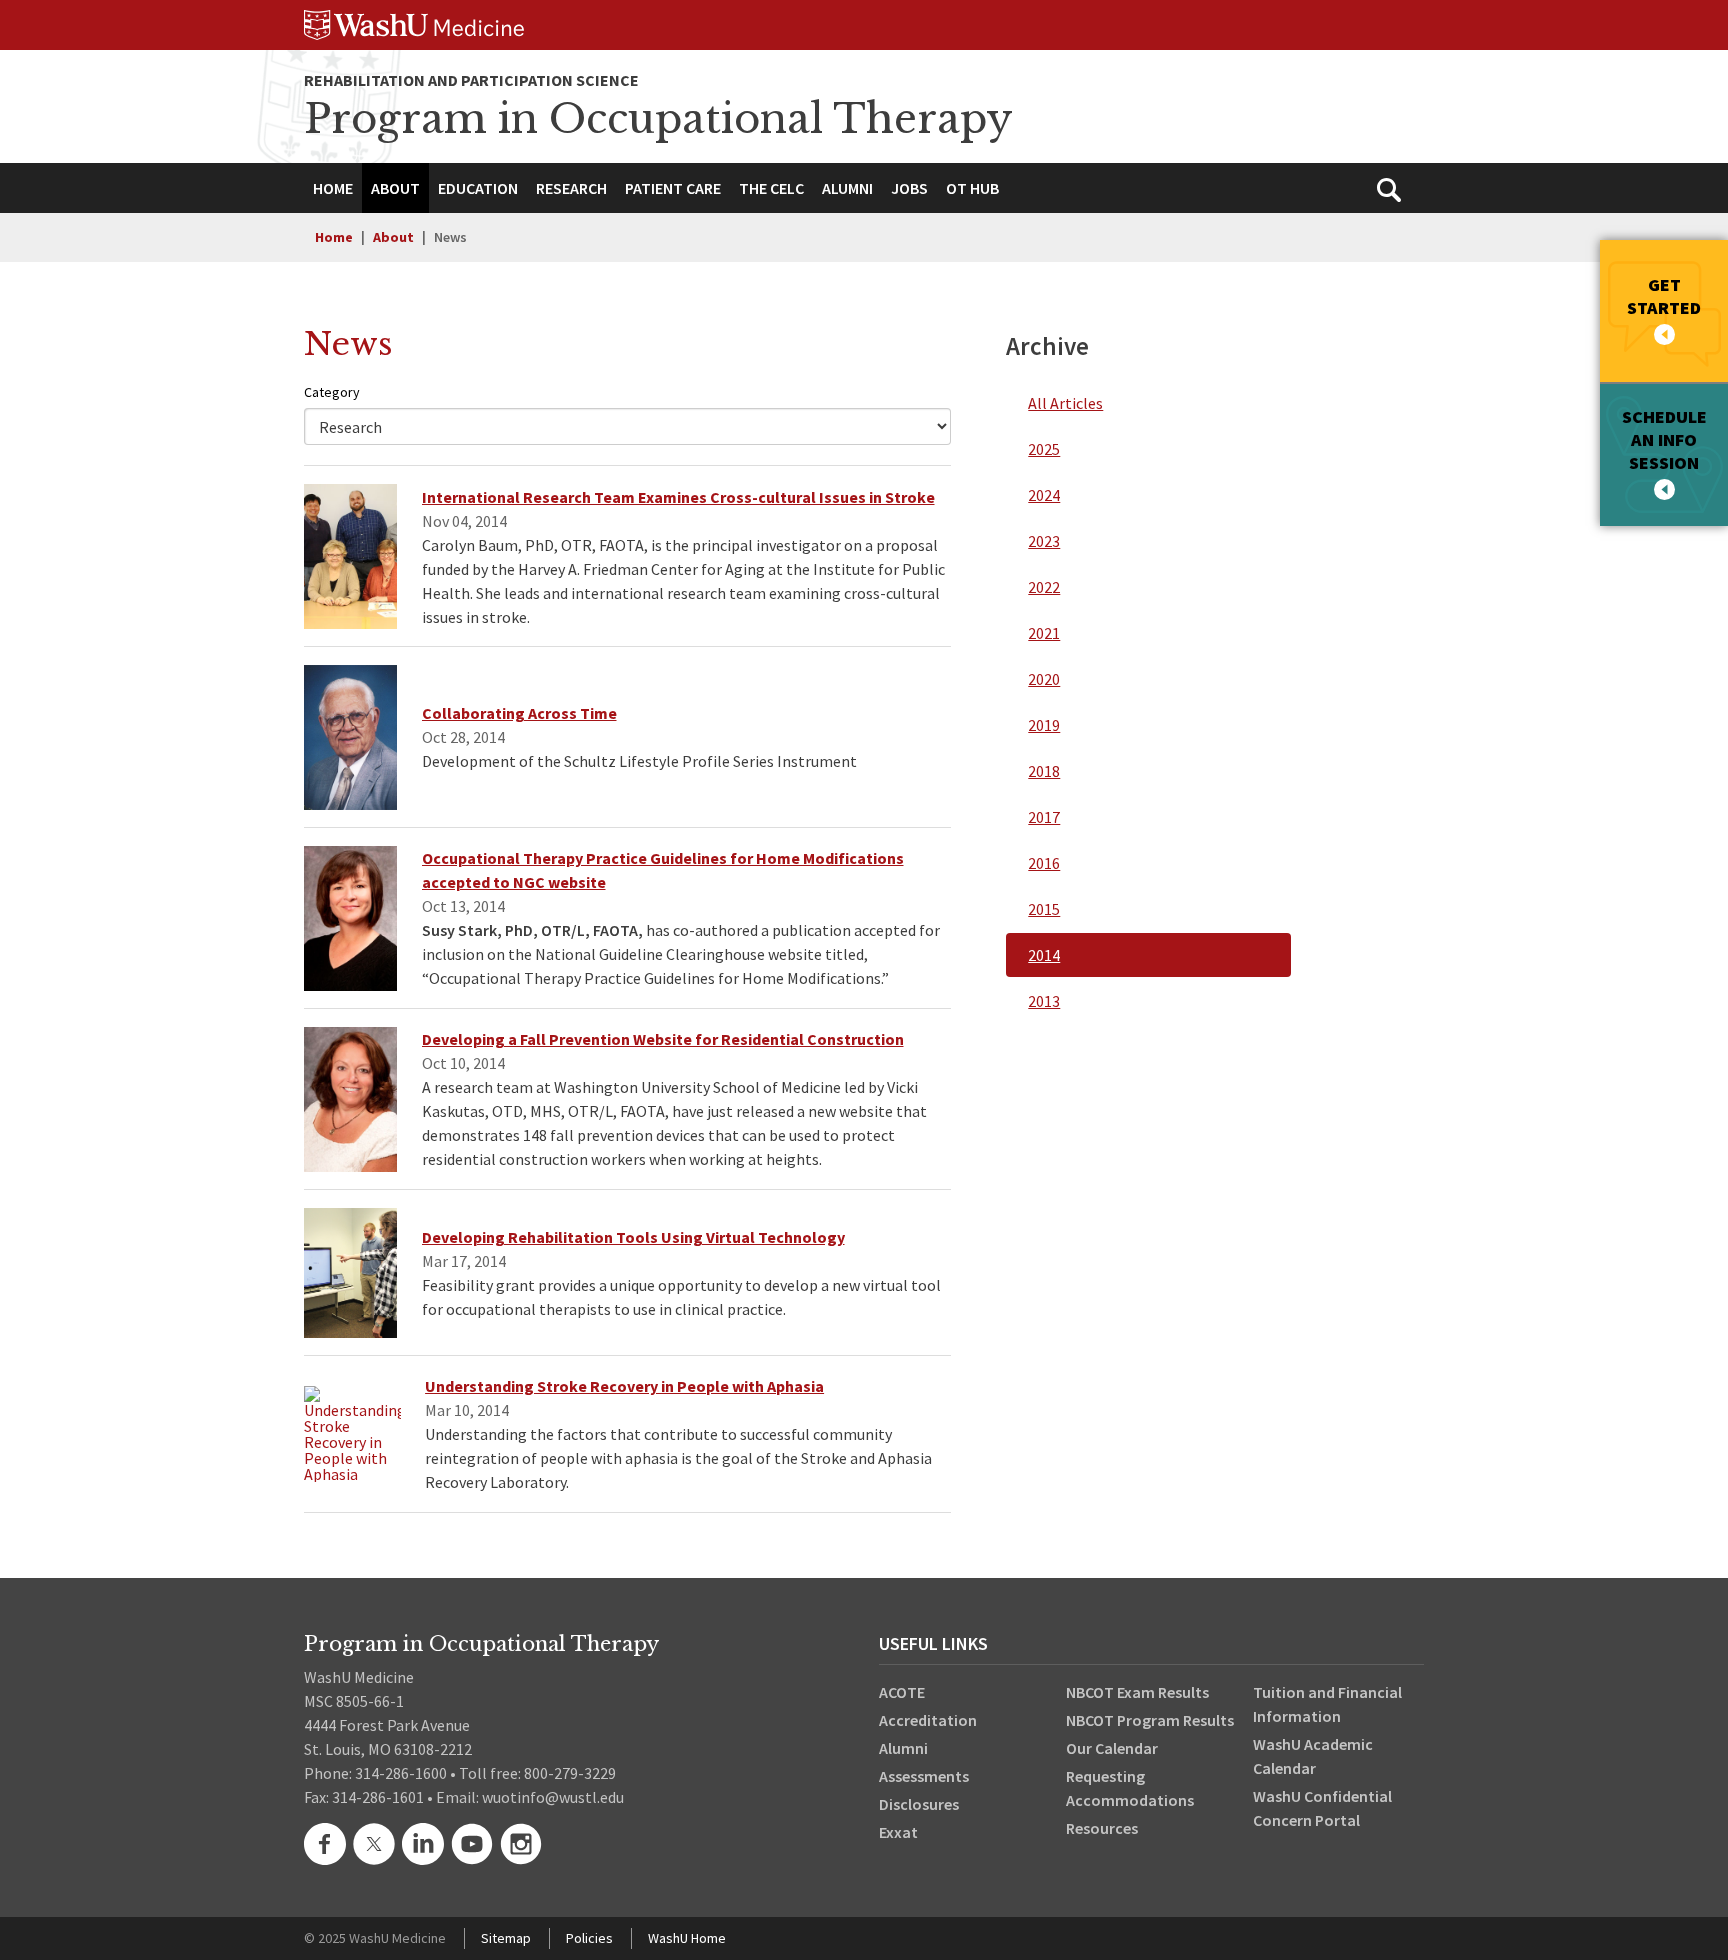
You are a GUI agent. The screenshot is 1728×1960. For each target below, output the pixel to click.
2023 (1044, 541)
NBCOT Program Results (1150, 1720)
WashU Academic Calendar (1313, 1756)
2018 (1044, 771)
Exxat (898, 1832)
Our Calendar (1112, 1748)
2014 (1044, 955)
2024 (1044, 495)
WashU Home (687, 1938)
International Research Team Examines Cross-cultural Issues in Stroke (678, 497)
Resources (1102, 1828)
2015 (1044, 909)
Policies (589, 1938)
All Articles (1065, 403)
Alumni (903, 1748)
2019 (1044, 725)
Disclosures (919, 1804)
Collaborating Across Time (519, 713)
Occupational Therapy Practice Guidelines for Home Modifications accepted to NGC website (663, 870)
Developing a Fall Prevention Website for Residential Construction (663, 1039)
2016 (1044, 863)
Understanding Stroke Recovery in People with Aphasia (624, 1386)
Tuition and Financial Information (1327, 1704)
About (393, 237)
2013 (1044, 1001)
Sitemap (506, 1938)
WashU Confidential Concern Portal (1322, 1808)
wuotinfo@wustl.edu (553, 1797)
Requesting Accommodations (1130, 1788)
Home (334, 237)
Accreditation (928, 1720)
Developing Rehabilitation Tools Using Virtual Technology (633, 1237)
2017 (1044, 817)
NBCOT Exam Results (1137, 1692)
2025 (1044, 449)
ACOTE (902, 1692)
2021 (1044, 633)
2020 (1044, 679)
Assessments (924, 1776)
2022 (1044, 587)
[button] (395, 188)
